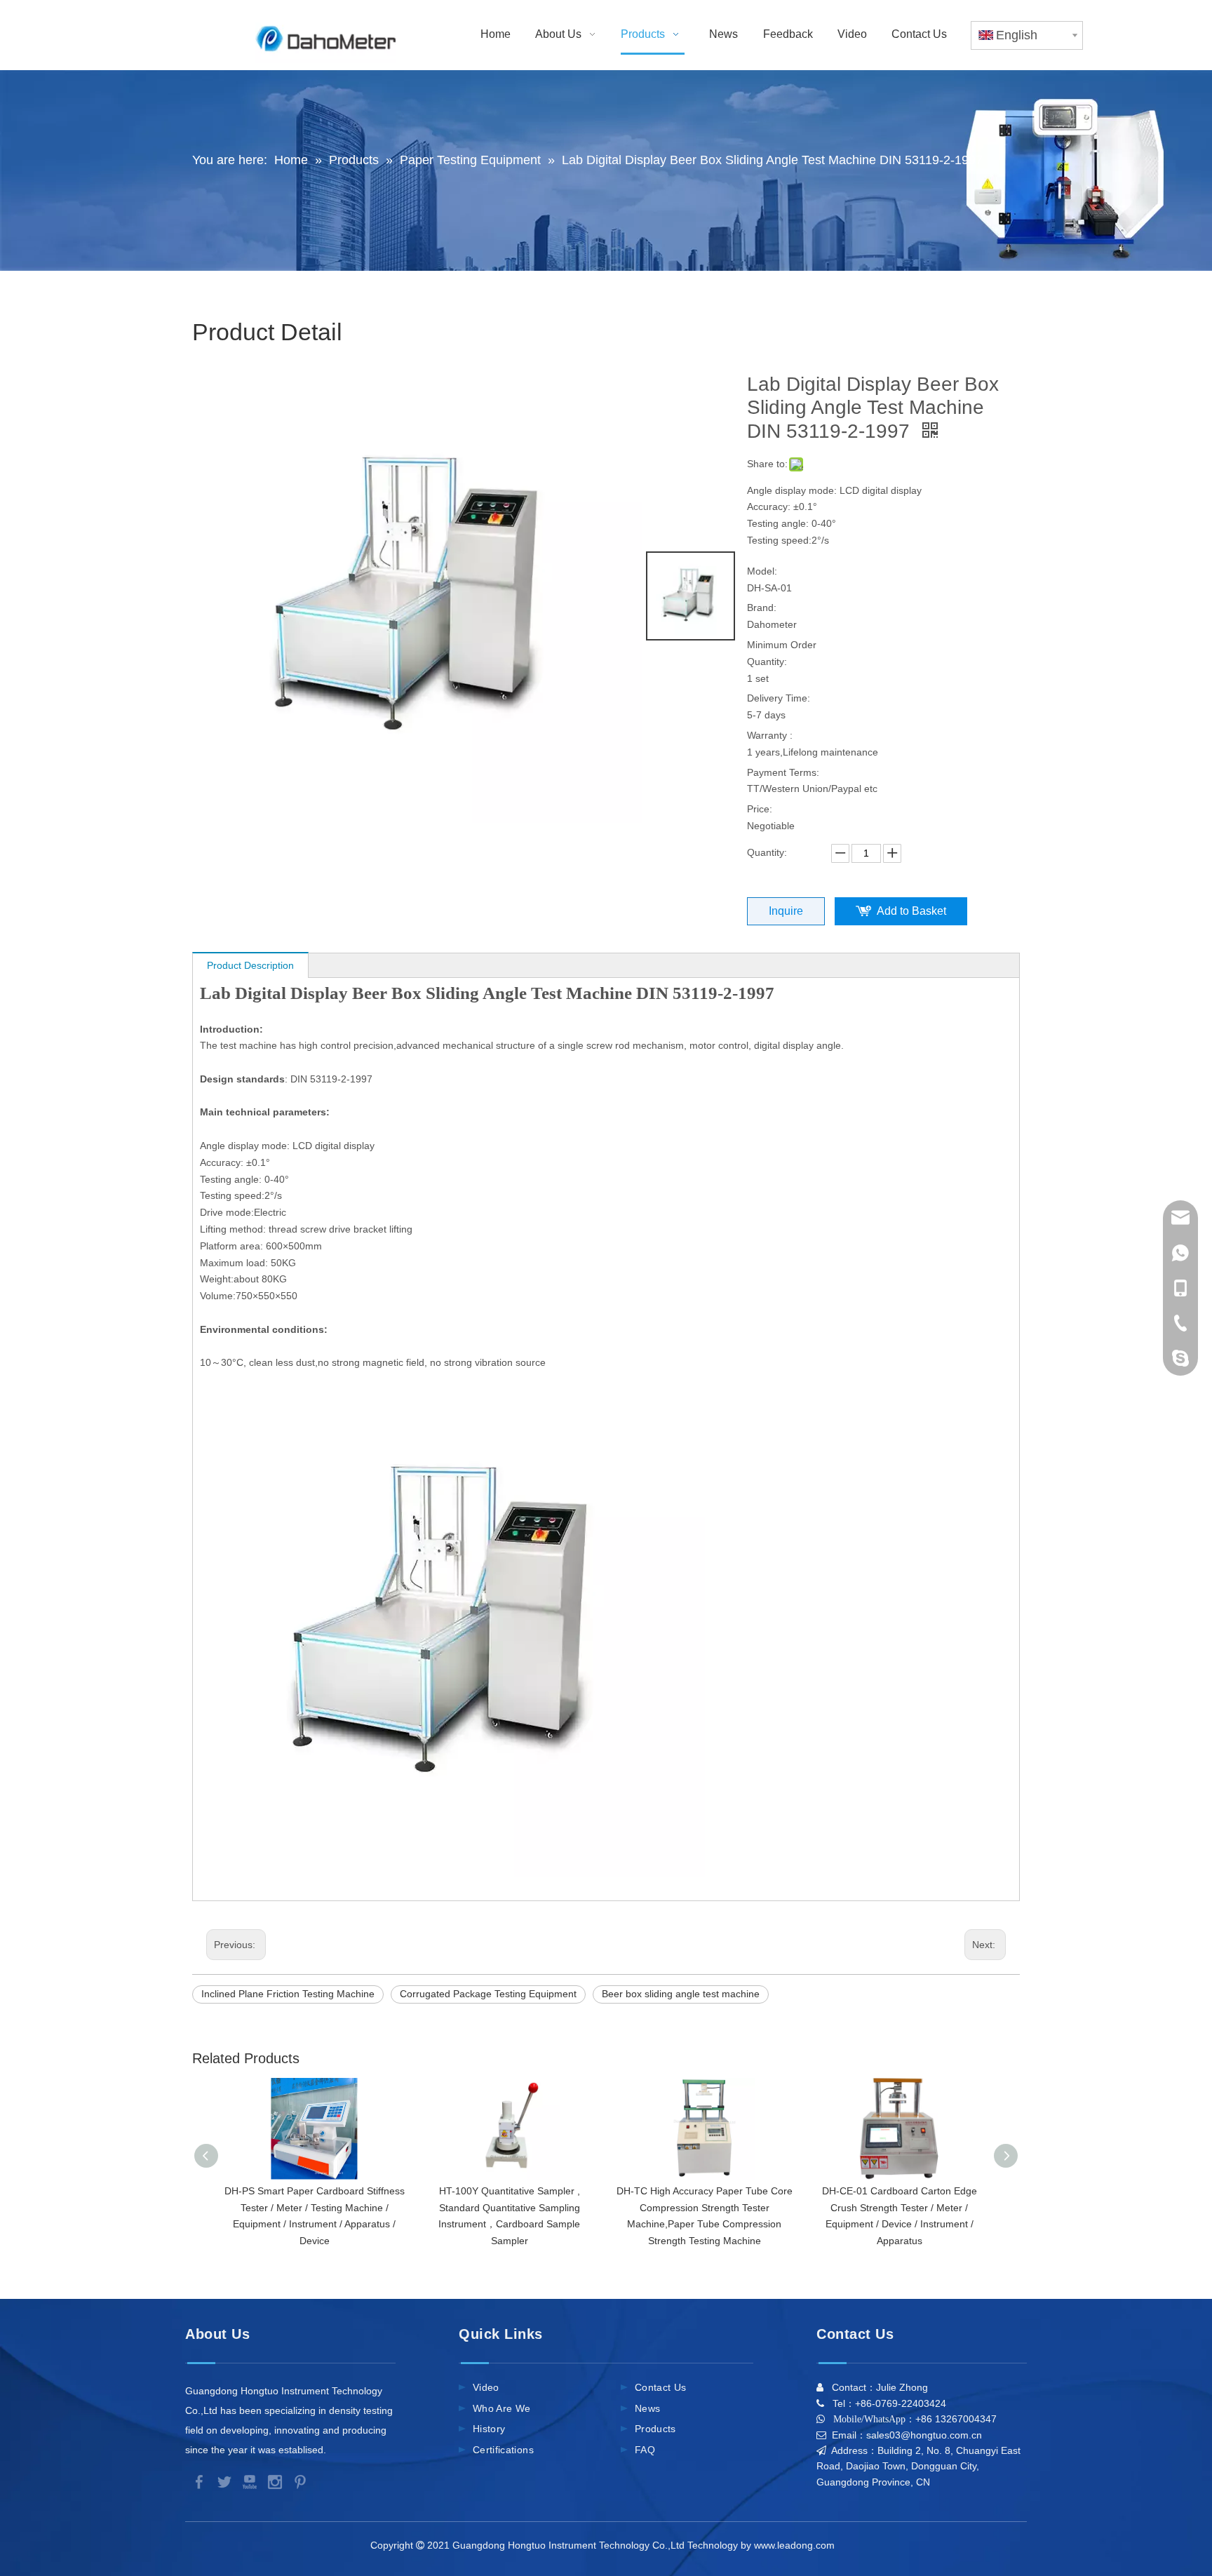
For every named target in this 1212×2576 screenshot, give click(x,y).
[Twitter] (223, 2481)
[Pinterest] (297, 2481)
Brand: (762, 608)
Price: (760, 809)
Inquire (786, 911)
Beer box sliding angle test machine (681, 1994)
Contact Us (661, 2387)
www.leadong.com (797, 2545)
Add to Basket (911, 911)
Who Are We (502, 2408)
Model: (762, 571)
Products (655, 2429)
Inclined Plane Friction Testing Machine (288, 1994)
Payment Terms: (783, 772)
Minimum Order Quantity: (782, 653)
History (489, 2429)
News (647, 2408)
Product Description (250, 965)
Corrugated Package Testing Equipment (488, 1994)
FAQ (645, 2450)
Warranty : (770, 735)
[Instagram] (274, 2481)
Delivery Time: (779, 698)
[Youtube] (248, 2481)
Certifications (503, 2450)
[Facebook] (198, 2481)
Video (486, 2387)
